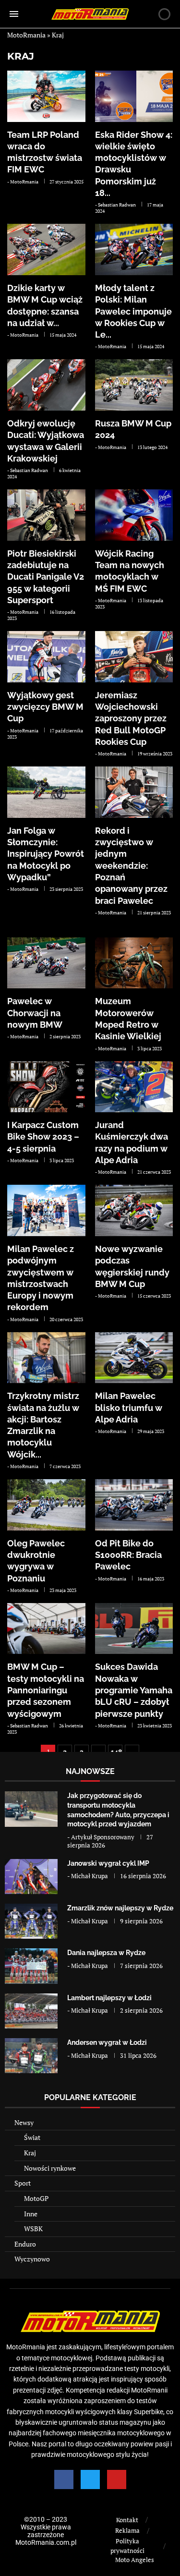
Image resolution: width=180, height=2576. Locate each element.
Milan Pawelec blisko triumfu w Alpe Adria (129, 1408)
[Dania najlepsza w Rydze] (31, 1966)
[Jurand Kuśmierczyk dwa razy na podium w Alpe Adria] (134, 1087)
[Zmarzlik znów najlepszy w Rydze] (31, 1921)
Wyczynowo (32, 2259)
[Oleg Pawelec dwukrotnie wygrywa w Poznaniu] (46, 1505)
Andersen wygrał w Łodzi (107, 2042)
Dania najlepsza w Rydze (106, 1953)
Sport (23, 2183)
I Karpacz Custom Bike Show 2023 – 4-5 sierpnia (43, 1137)
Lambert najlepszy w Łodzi (109, 1998)
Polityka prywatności (127, 2546)
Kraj (21, 56)
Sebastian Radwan (117, 205)
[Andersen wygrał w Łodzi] (31, 2056)
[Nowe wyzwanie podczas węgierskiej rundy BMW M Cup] (134, 1210)
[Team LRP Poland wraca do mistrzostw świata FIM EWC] (46, 96)
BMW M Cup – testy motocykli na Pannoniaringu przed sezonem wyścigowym (46, 1690)
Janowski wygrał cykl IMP (108, 1863)
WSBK (33, 2229)
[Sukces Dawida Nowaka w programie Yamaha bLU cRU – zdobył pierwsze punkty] (134, 1629)
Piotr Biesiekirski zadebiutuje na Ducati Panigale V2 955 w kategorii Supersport (46, 577)
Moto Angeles (135, 2560)
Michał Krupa (90, 1876)
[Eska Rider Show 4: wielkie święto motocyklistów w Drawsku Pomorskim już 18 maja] (134, 96)
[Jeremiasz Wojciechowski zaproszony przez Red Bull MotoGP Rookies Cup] (134, 657)
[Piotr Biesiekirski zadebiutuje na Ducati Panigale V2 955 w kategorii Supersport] (46, 515)
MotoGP (36, 2198)
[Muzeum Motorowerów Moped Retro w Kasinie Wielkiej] (134, 963)
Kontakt (127, 2520)
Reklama (127, 2530)
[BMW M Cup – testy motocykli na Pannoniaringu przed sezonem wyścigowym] (46, 1629)
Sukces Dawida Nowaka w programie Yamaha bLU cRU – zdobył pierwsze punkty (134, 1690)
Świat (32, 2137)
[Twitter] (90, 2479)
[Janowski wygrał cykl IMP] (31, 1877)
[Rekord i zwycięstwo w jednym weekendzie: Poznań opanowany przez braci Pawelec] (134, 792)
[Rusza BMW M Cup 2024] (134, 385)
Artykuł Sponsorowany (103, 1837)
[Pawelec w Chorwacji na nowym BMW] (46, 963)
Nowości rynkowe (50, 2168)
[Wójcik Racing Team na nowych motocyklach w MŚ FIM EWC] (134, 515)
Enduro (25, 2244)
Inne (31, 2214)
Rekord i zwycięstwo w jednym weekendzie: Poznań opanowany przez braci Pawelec (131, 866)
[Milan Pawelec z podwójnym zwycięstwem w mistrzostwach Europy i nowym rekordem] (46, 1210)
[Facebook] (64, 2479)
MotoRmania (26, 35)
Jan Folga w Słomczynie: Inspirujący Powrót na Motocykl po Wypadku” (46, 854)
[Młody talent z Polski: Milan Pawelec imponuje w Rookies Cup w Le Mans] (134, 249)
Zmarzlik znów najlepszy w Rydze (120, 1908)
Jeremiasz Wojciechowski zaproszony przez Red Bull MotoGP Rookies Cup (131, 718)
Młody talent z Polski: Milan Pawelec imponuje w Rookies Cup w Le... (133, 311)
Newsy (24, 2122)
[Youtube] (117, 2479)
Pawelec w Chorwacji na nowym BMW (35, 1013)
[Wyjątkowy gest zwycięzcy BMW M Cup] (46, 657)
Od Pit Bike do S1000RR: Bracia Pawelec (128, 1555)
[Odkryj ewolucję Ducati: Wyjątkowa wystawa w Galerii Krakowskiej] (46, 385)
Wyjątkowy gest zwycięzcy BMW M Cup (45, 707)
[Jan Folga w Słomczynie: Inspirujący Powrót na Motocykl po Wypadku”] (46, 792)
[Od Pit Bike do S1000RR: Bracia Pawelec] (134, 1505)
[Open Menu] (14, 14)
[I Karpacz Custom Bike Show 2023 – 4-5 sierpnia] (46, 1087)
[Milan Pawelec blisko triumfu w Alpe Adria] (134, 1358)
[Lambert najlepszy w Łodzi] (31, 2011)
